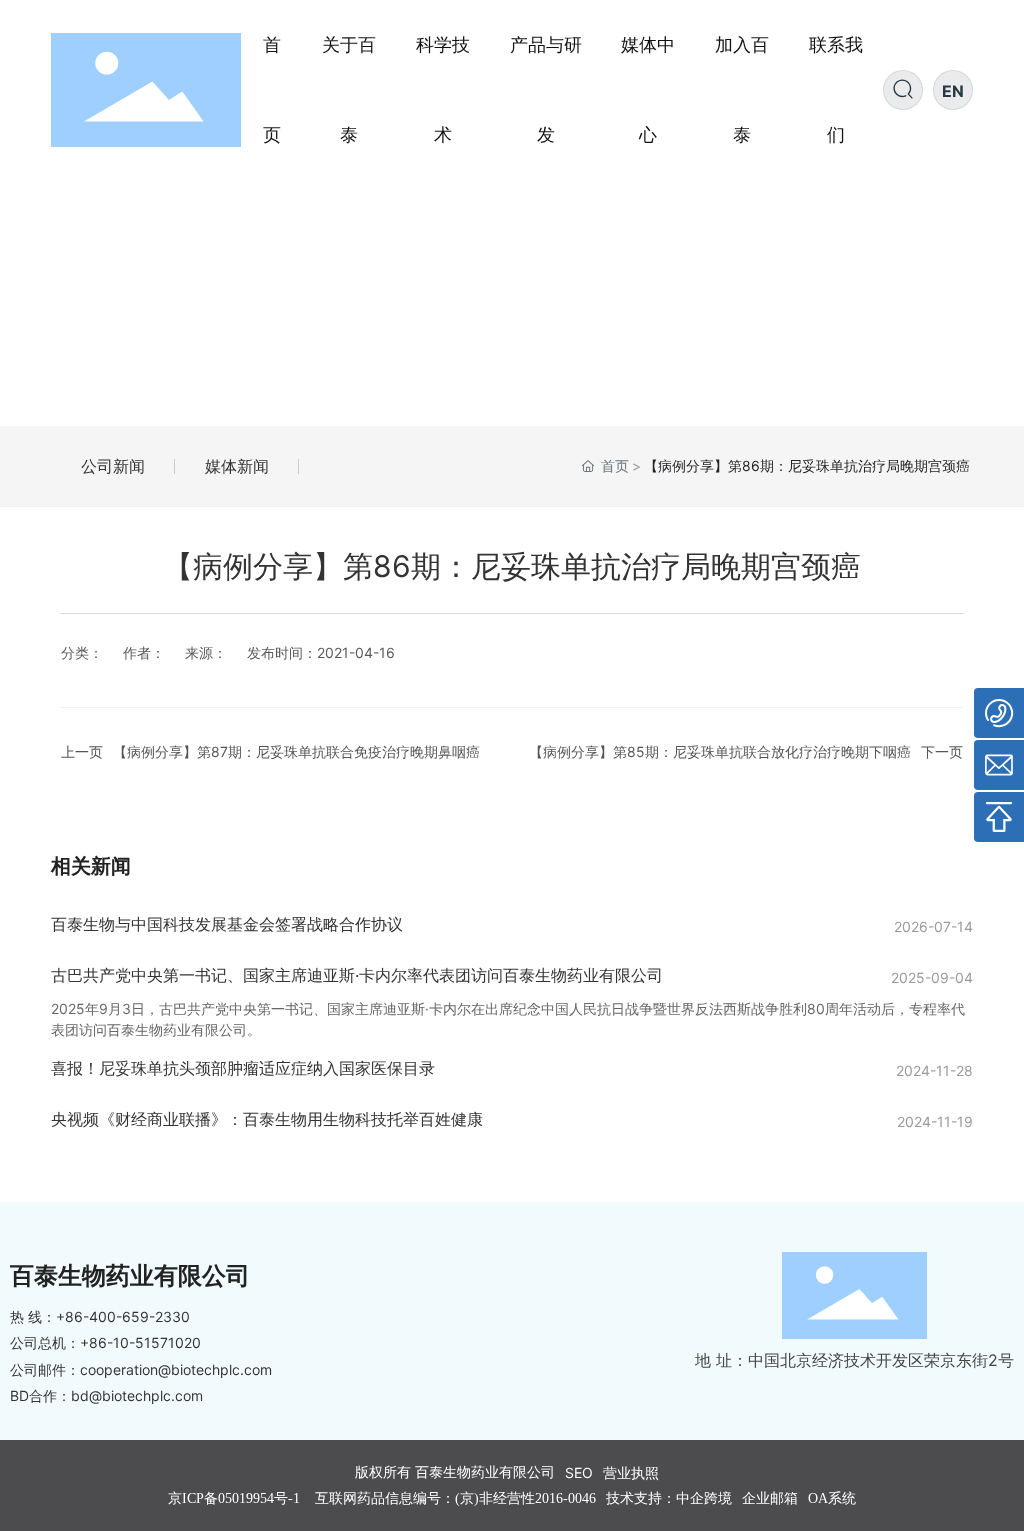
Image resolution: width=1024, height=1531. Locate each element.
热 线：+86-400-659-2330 (100, 1316)
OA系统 (832, 1498)
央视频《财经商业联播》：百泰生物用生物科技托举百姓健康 (267, 1119)
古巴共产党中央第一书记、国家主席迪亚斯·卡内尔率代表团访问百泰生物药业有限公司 (357, 975)
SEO (579, 1472)
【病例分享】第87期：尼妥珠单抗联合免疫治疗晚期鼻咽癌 (296, 751)
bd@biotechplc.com (137, 1395)
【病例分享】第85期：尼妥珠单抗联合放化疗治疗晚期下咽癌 (720, 751)
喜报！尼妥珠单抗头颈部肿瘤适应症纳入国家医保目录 (243, 1068)
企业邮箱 (770, 1498)
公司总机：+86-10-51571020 (105, 1342)
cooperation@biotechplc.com (176, 1369)
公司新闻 (113, 466)
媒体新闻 (237, 466)
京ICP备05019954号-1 (234, 1498)
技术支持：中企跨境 (669, 1498)
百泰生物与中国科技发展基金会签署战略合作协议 (227, 924)
